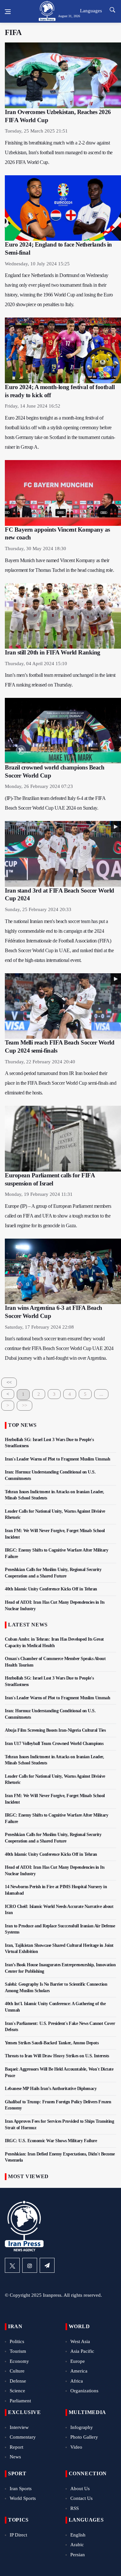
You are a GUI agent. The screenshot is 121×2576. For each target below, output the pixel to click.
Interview (19, 2427)
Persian (78, 2555)
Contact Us (81, 2498)
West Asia (80, 2341)
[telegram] (47, 2265)
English (78, 2535)
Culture (17, 2371)
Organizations (84, 2391)
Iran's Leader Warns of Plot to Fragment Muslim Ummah (57, 1459)
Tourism (18, 2351)
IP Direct (18, 2535)
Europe (78, 2361)
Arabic (77, 2545)
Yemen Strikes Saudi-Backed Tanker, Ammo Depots (52, 2043)
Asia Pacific (82, 2351)
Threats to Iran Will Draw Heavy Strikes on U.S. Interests (57, 2056)
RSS (75, 2508)
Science (17, 2391)
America (79, 2371)
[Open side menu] (8, 12)
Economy (19, 2361)
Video (76, 2447)
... (101, 1394)
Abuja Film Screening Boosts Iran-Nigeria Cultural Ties (55, 1730)
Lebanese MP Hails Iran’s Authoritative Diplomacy (51, 2089)
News (15, 2457)
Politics (17, 2341)
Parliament (20, 2401)
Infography (82, 2427)
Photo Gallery (84, 2437)
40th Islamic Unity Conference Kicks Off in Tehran (51, 1589)
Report (16, 2447)
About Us (80, 2489)
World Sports (23, 2498)
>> (25, 1405)
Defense (18, 2381)
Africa (77, 2381)
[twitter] (12, 2265)
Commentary (23, 2437)
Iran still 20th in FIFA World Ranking (53, 652)
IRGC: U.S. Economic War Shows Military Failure (51, 2141)
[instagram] (30, 2265)
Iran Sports (21, 2489)
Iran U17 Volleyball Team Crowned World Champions (54, 1744)
